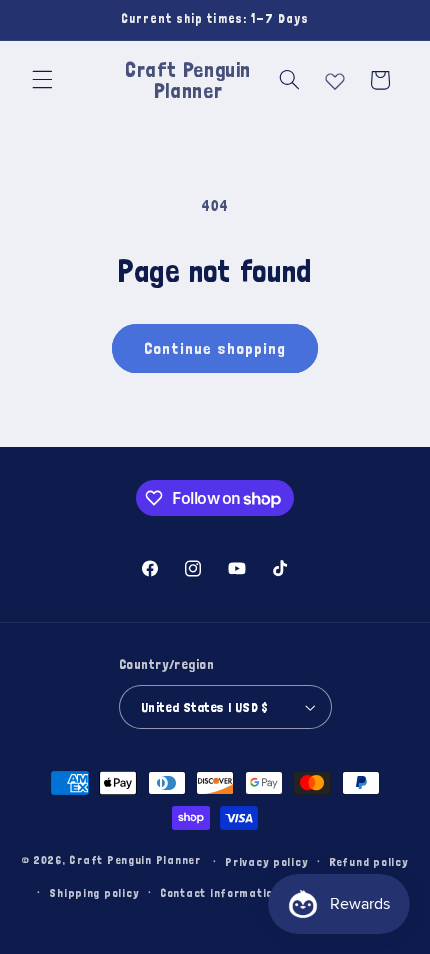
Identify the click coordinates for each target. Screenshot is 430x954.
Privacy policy (266, 861)
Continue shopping (215, 348)
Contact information (220, 892)
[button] (42, 80)
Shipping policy (94, 892)
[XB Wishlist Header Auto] (335, 77)
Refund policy (369, 861)
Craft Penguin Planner (134, 860)
